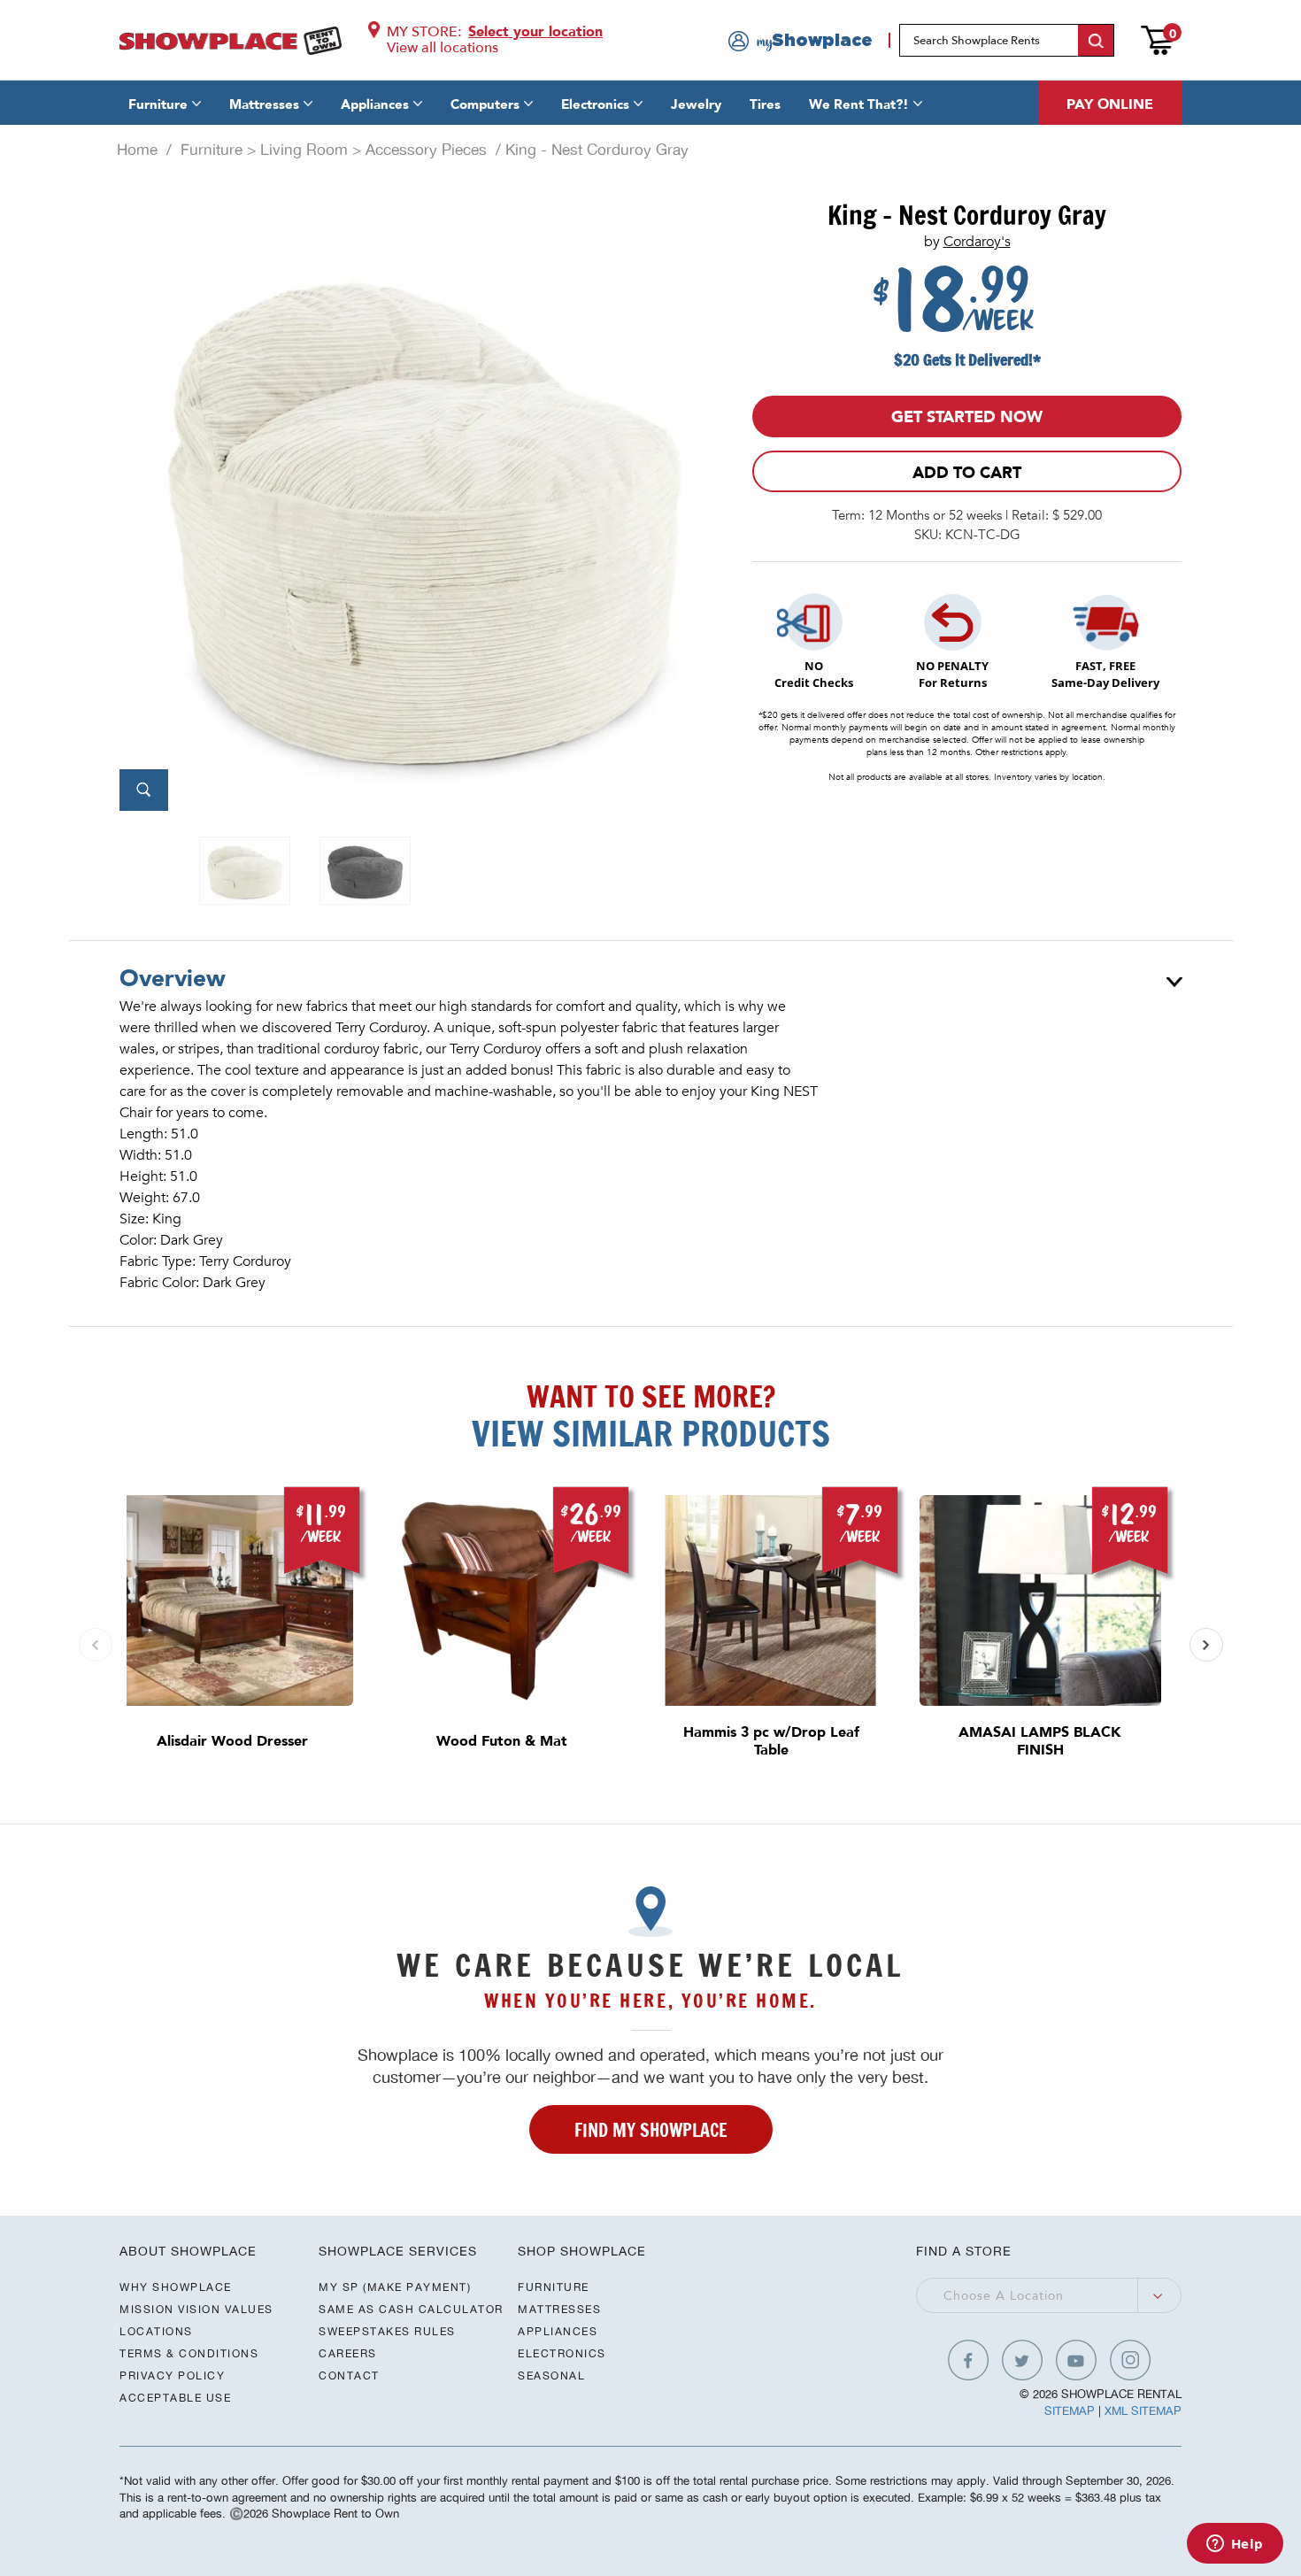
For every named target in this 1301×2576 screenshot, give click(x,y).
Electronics (595, 104)
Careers (348, 2353)
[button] (1206, 1645)
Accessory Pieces (426, 150)
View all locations (443, 48)
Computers (485, 104)
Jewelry (696, 104)
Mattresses (264, 104)
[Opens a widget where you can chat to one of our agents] (1235, 2545)
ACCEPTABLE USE (175, 2398)
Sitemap (1070, 2411)
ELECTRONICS (562, 2353)
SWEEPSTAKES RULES (387, 2331)
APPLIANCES (558, 2331)
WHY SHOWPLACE (176, 2287)
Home (137, 150)
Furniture (158, 104)
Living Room (304, 150)
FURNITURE (554, 2287)
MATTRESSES (559, 2309)
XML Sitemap (1143, 2411)
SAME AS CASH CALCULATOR (411, 2309)
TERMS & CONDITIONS (189, 2353)
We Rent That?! (859, 104)
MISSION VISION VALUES (196, 2309)
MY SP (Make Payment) (395, 2287)
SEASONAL (551, 2375)
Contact (349, 2375)
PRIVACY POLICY (172, 2375)
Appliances (375, 104)
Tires (765, 104)
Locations (156, 2331)
